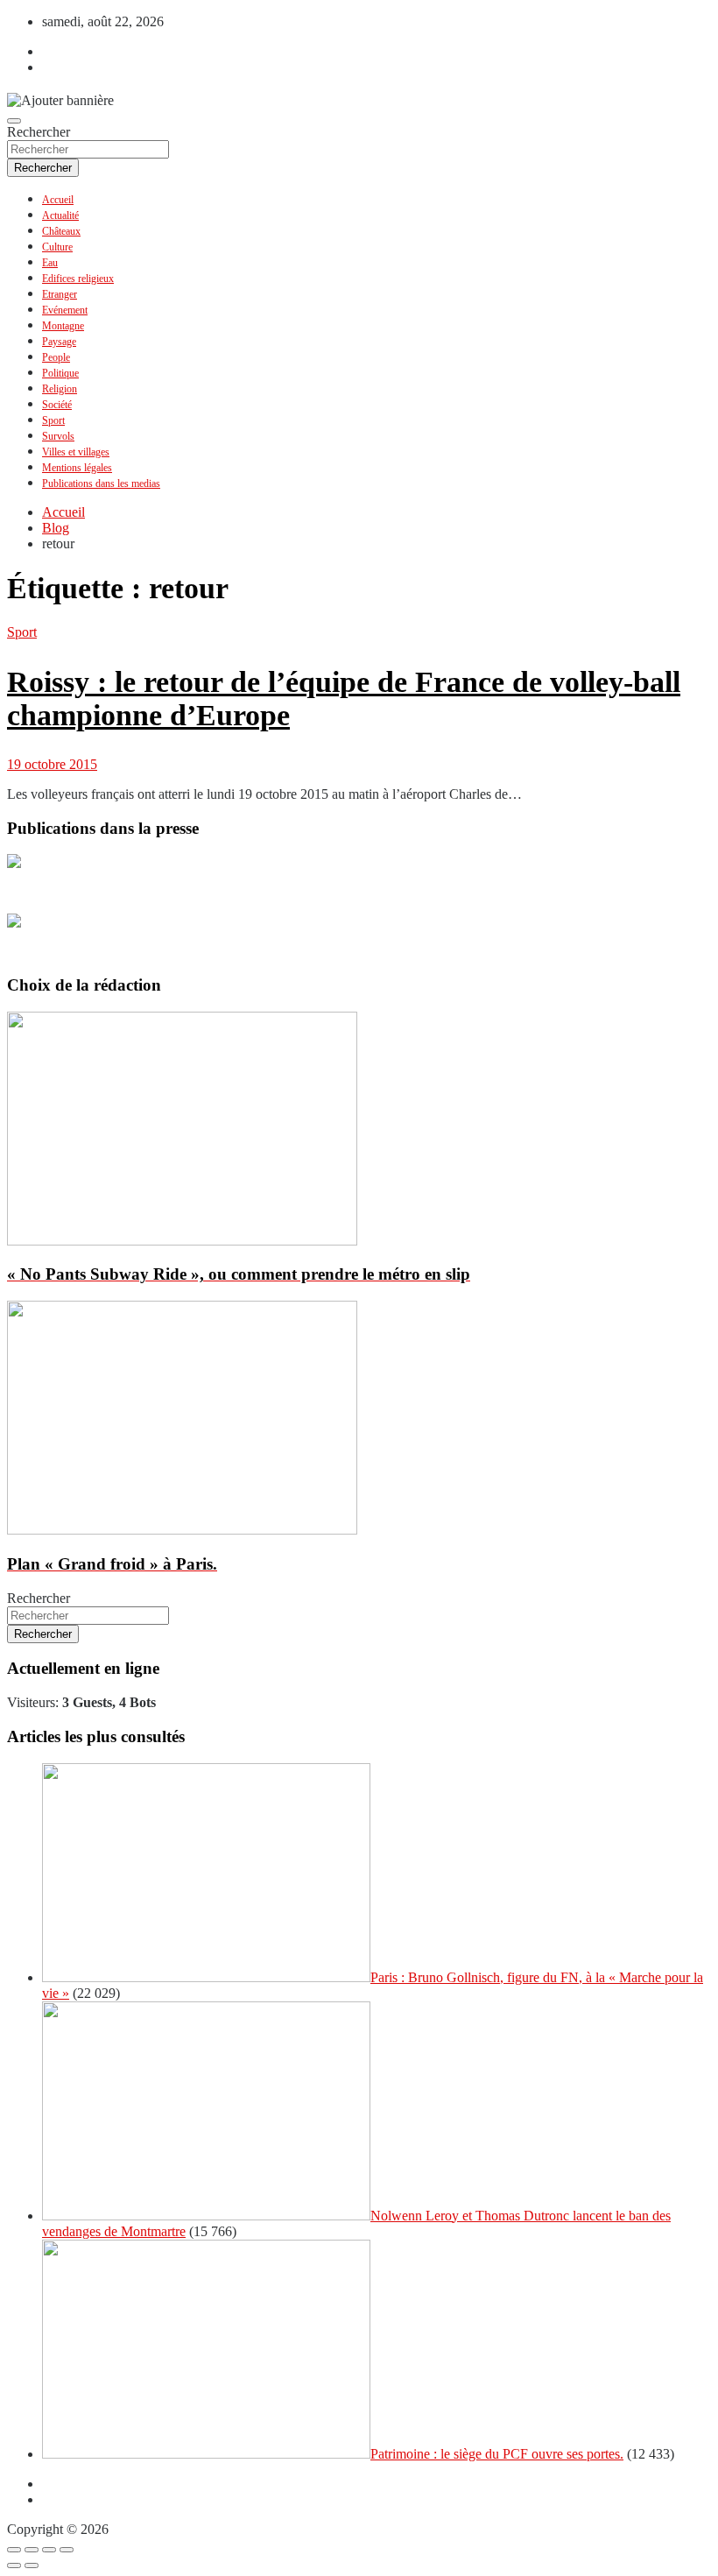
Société (57, 405)
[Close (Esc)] (14, 2550)
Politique (60, 373)
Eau (50, 263)
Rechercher (39, 132)
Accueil (58, 200)
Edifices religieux (78, 279)
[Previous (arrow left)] (14, 2565)
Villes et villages (76, 452)
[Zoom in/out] (67, 2550)
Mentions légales (77, 468)
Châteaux (61, 231)
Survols (58, 436)
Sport (53, 420)
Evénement (65, 310)
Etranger (60, 294)
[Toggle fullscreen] (49, 2550)
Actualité (60, 215)
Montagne (63, 326)
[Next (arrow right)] (32, 2565)
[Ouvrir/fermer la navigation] (14, 121)
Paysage (59, 342)
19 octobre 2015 (52, 764)
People (56, 357)
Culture (57, 247)
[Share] (32, 2550)
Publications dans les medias (101, 483)
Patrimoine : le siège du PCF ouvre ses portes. (497, 2454)
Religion (60, 389)
